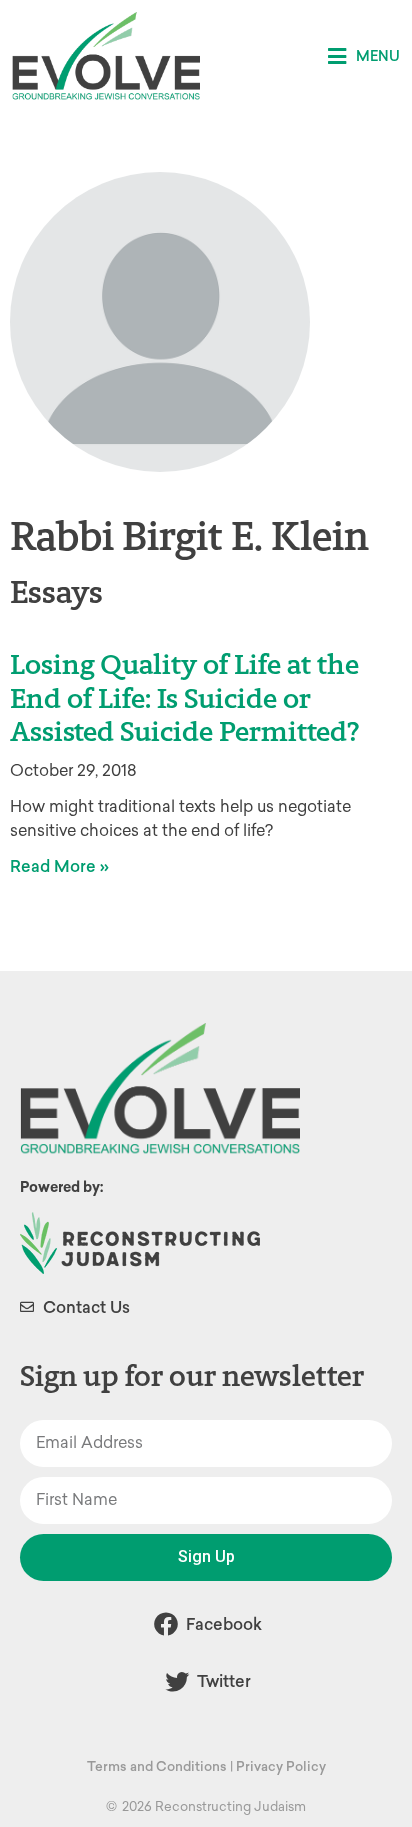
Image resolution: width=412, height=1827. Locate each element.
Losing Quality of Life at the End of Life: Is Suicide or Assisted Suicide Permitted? (185, 697)
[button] (364, 56)
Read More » (59, 866)
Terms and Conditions (157, 1766)
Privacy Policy (281, 1766)
